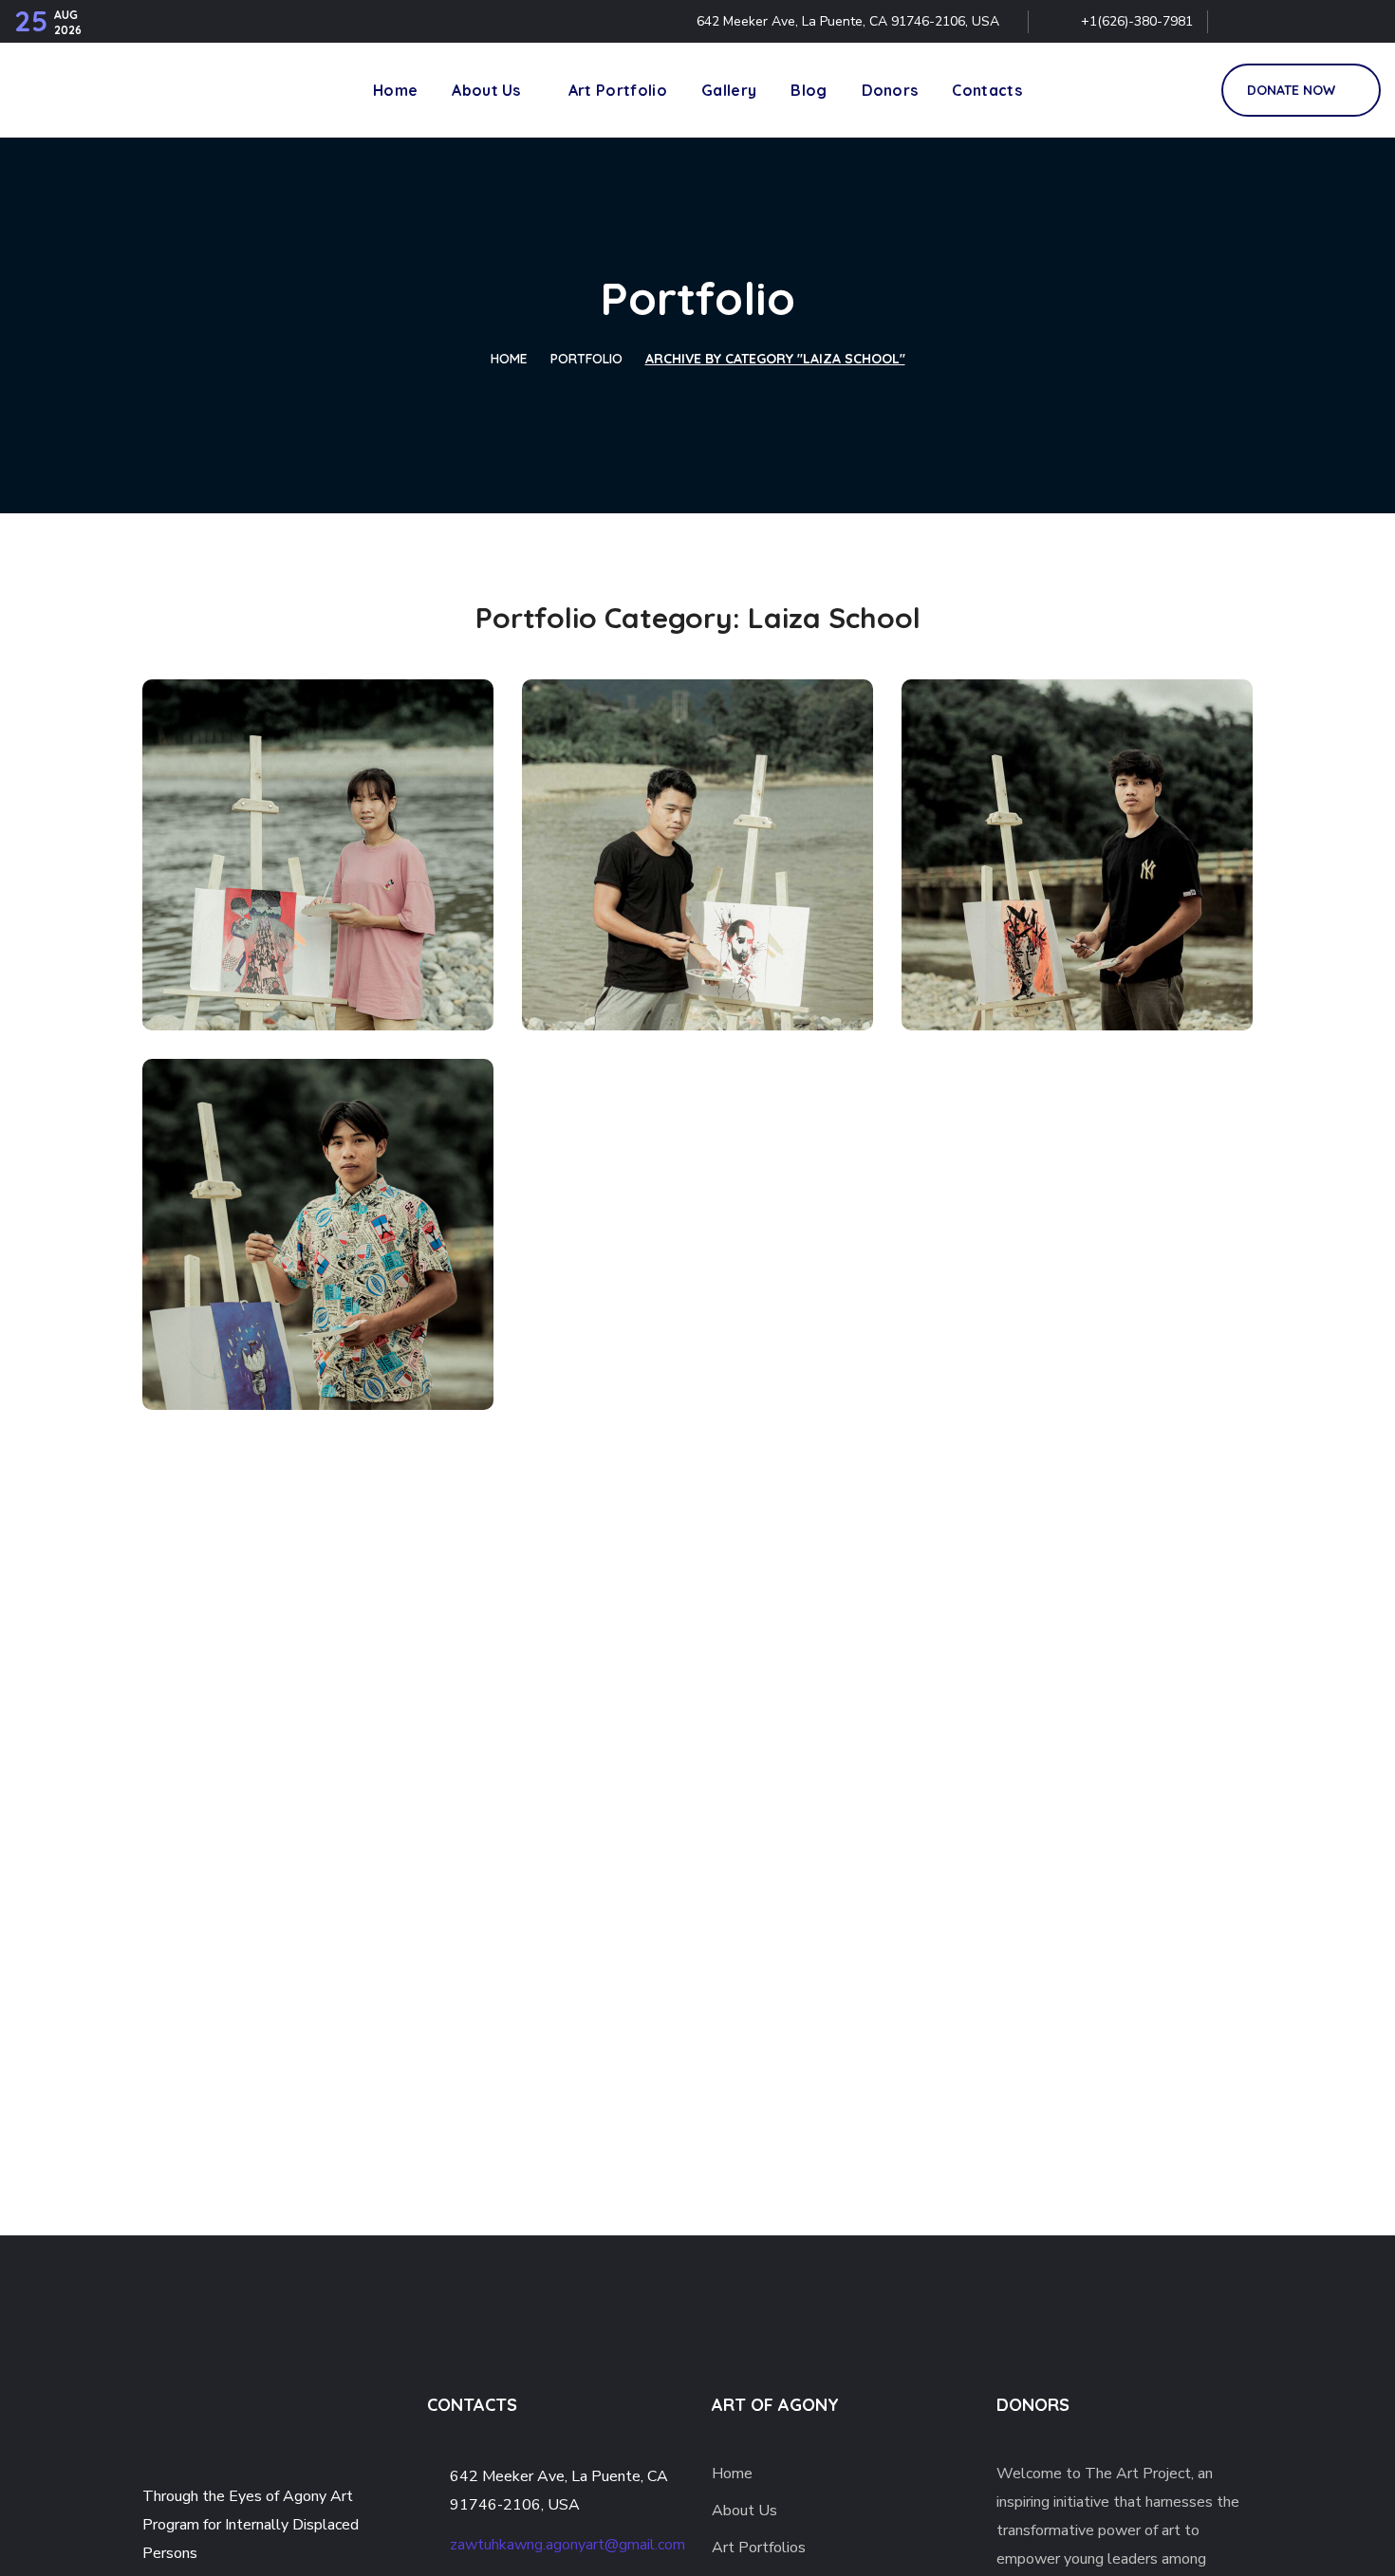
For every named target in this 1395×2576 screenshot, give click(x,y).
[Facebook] (1281, 22)
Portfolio (586, 359)
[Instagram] (1363, 22)
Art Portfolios (759, 2548)
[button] (1185, 90)
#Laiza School (242, 988)
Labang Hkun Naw (671, 1328)
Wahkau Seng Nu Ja (302, 920)
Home (509, 359)
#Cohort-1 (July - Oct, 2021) (302, 953)
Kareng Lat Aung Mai (685, 949)
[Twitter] (1240, 22)
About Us (744, 2511)
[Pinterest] (1322, 22)
